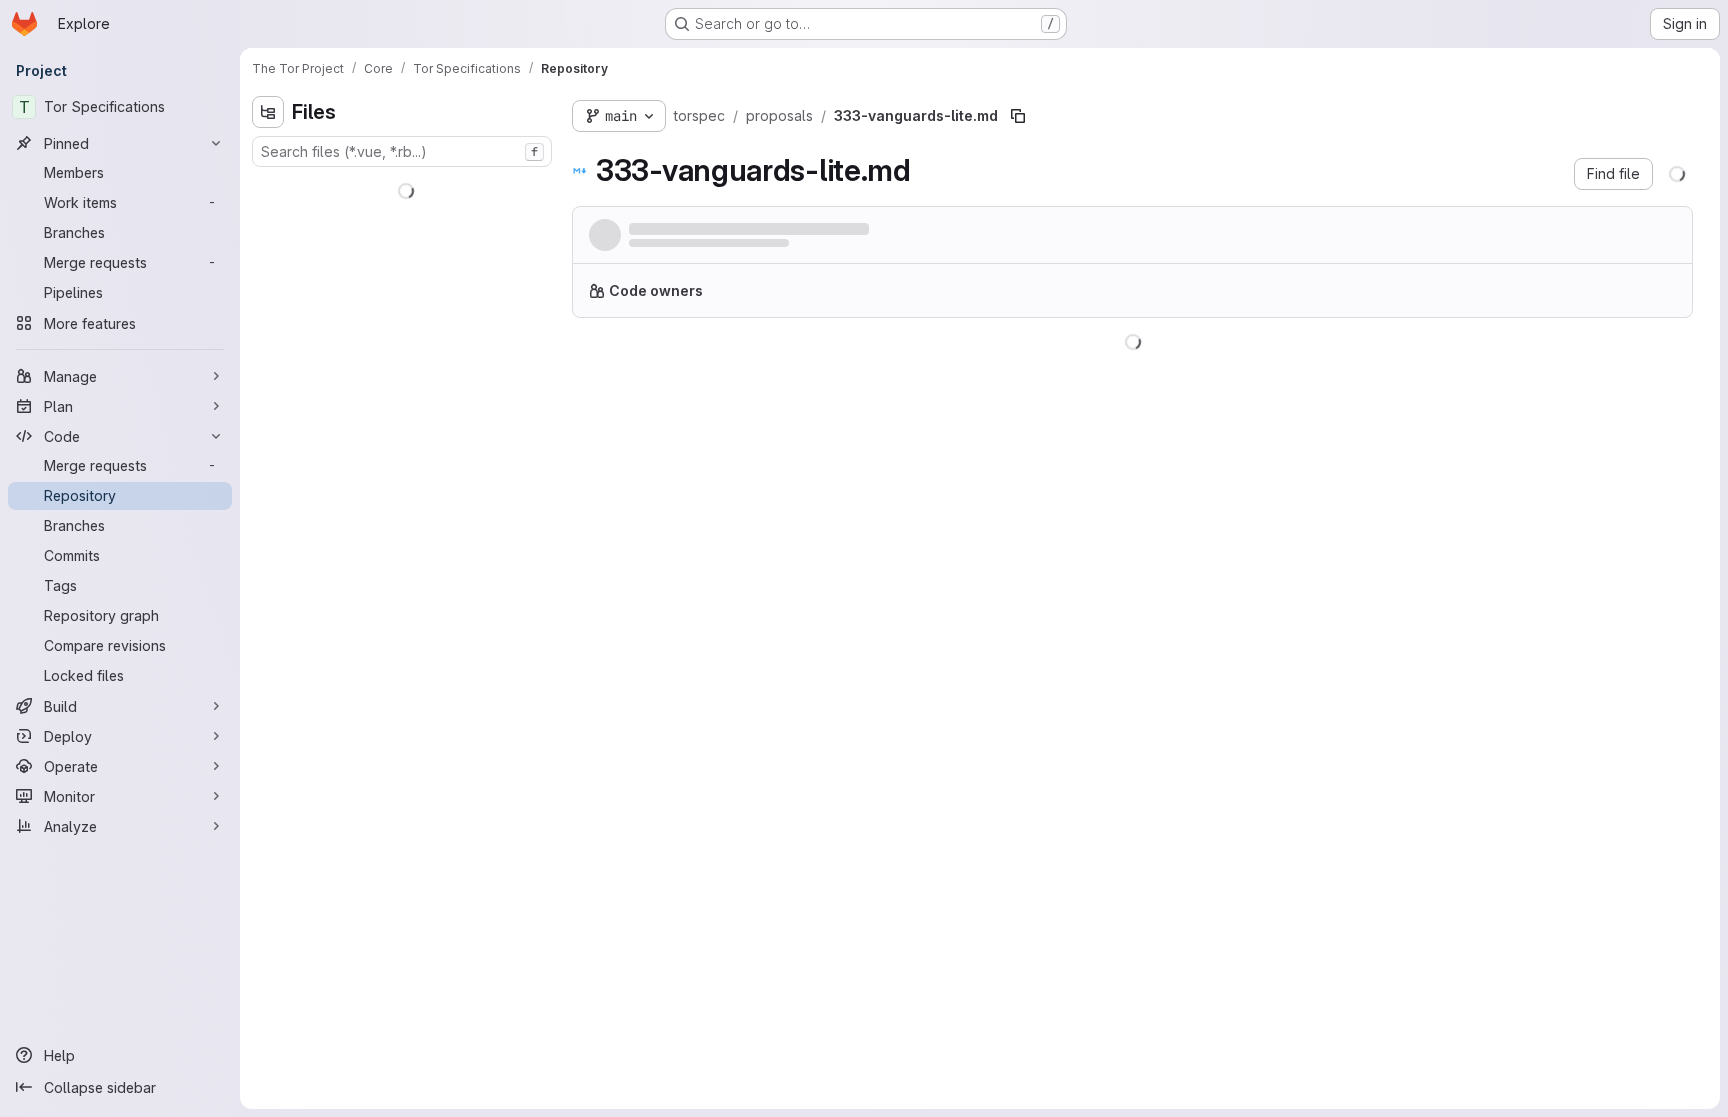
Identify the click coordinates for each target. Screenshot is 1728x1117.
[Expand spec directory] (268, 347)
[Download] (1656, 367)
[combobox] (402, 151)
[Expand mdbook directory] (268, 251)
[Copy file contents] (1582, 367)
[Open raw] (1615, 367)
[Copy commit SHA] (1580, 239)
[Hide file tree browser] (268, 112)
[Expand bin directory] (268, 219)
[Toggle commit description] (949, 229)
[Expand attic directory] (268, 187)
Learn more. (1177, 298)
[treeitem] (404, 187)
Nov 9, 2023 (821, 248)
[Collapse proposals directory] (268, 283)
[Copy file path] (1018, 116)
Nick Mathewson (678, 248)
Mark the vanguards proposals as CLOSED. (778, 229)
